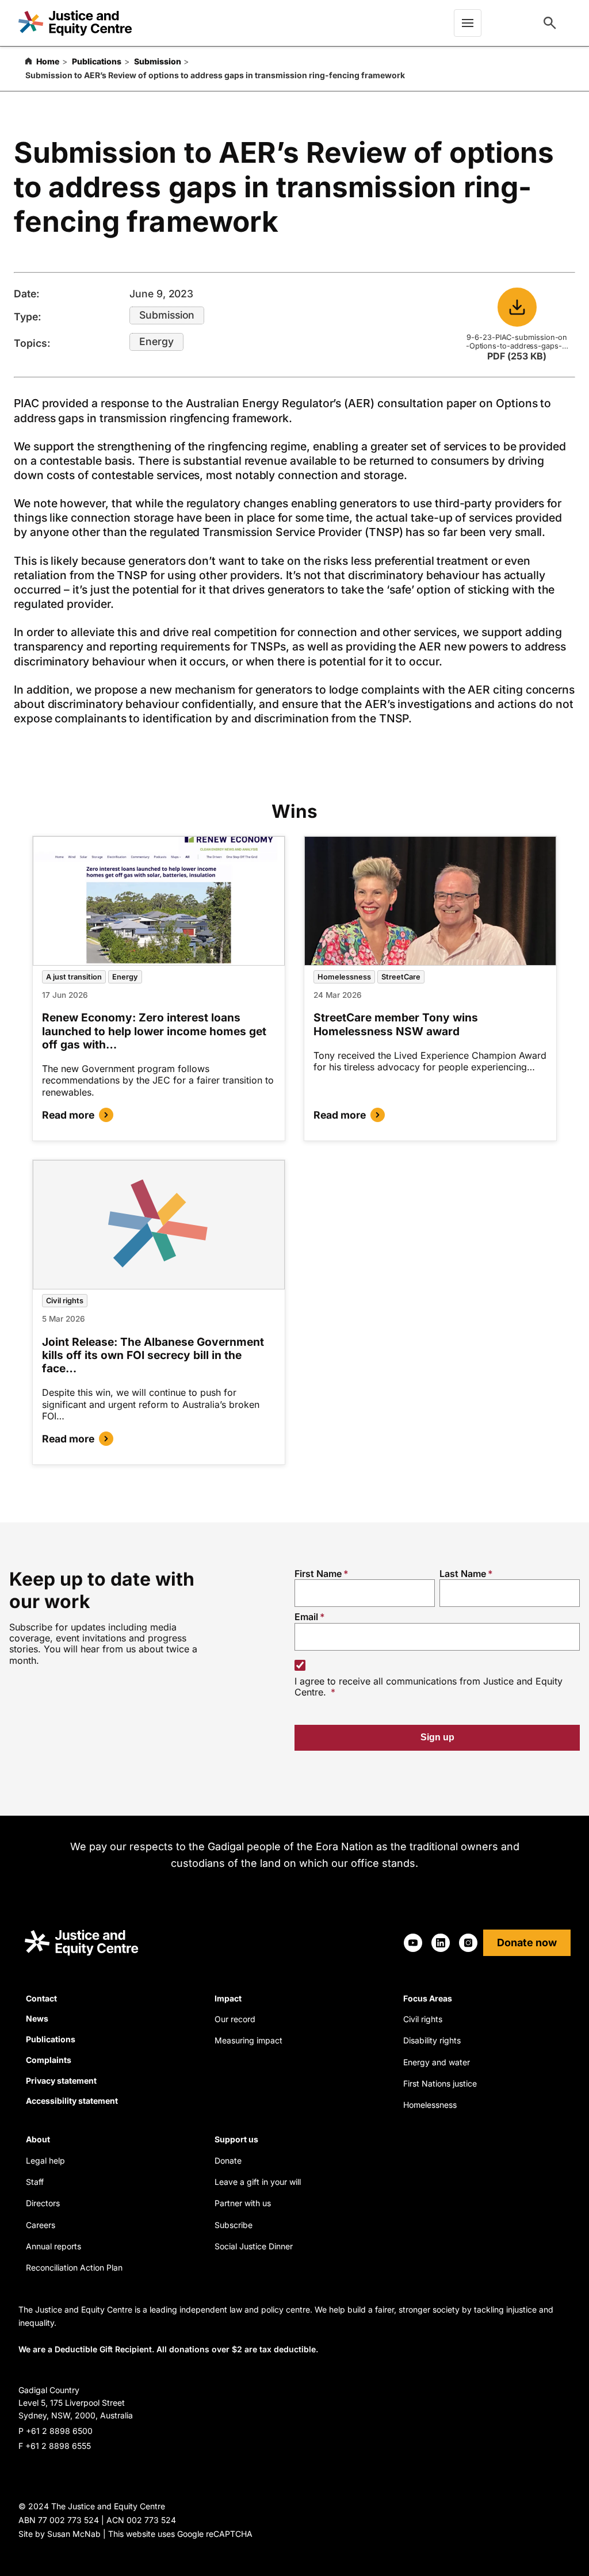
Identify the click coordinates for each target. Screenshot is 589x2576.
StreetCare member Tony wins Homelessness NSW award (396, 1024)
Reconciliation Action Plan (74, 2267)
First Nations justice (440, 2083)
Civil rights (65, 1301)
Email (306, 1617)
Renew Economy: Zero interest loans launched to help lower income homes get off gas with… (154, 1031)
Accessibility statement (72, 2101)
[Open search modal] (550, 23)
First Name (318, 1574)
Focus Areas (428, 1998)
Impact (228, 1998)
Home (48, 61)
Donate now (527, 1942)
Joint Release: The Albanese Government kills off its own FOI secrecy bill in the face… (153, 1355)
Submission (158, 61)
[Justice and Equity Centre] (75, 23)
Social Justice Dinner (254, 2246)
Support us (236, 2139)
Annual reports (53, 2246)
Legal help (45, 2160)
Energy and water (437, 2062)
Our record (235, 2019)
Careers (41, 2225)
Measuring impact (248, 2040)
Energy (156, 341)
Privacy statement (61, 2081)
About (38, 2139)
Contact (41, 1998)
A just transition (74, 977)
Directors (43, 2203)
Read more (68, 1115)
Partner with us (243, 2203)
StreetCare (401, 977)
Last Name (463, 1574)
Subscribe (234, 2225)
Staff (35, 2182)
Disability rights (432, 2040)
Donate (228, 2160)
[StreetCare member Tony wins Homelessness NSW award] (430, 901)
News (37, 2018)
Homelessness (344, 977)
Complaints (49, 2060)
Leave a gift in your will (258, 2182)
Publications (97, 61)
